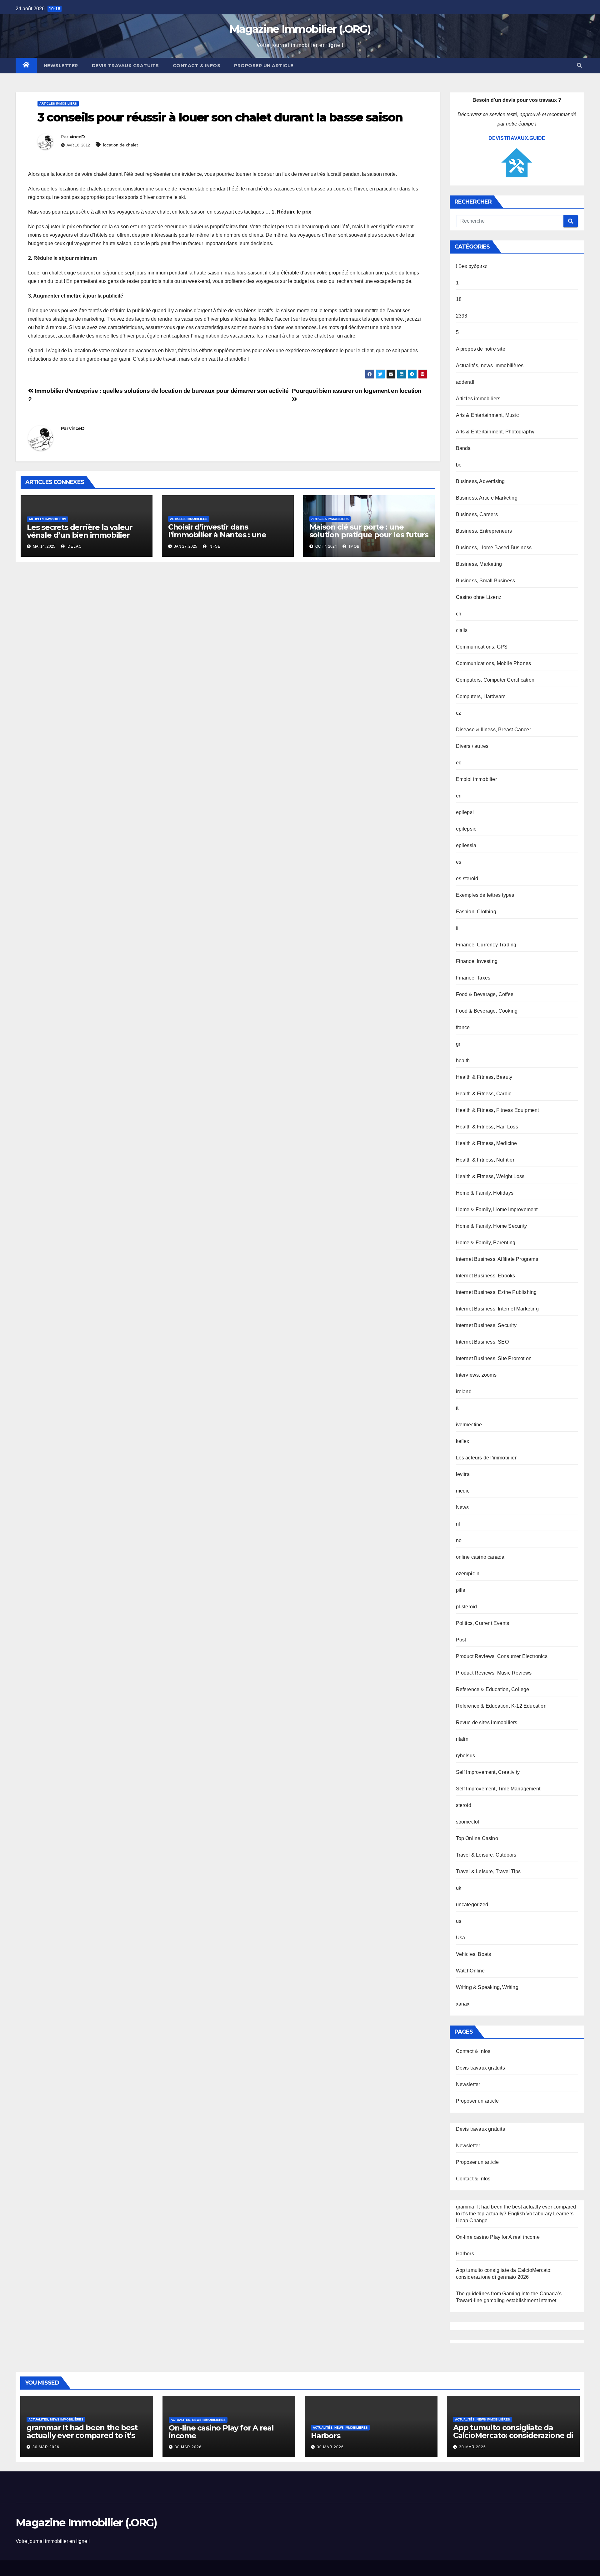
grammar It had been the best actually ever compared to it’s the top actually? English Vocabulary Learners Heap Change (516, 2214)
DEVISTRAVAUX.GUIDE (517, 138)
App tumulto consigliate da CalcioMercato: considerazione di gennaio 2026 (513, 2435)
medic (463, 1491)
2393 (462, 316)
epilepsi (465, 812)
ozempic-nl (468, 1574)
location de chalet (120, 145)
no (459, 1540)
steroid (464, 1805)
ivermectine (469, 1425)
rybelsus (466, 1756)
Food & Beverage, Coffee (485, 994)
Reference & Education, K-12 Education (501, 1706)
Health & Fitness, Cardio (484, 1094)
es (459, 862)
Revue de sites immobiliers (487, 1722)
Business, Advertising (480, 481)
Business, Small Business (486, 581)
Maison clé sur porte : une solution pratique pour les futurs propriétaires (369, 535)
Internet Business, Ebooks (486, 1276)
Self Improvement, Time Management (498, 1789)
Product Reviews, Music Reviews (494, 1673)
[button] (579, 65)
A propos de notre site (481, 349)
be (459, 465)
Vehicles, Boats (474, 1954)
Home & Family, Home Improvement (497, 1209)
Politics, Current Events (483, 1623)
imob (354, 546)
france (463, 1027)
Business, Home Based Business (494, 548)
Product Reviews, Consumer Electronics (502, 1656)
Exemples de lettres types (485, 895)
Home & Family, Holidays (485, 1193)
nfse (214, 546)
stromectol (468, 1822)
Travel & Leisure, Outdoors (486, 1855)
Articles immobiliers (58, 104)
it (457, 1408)
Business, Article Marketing (487, 498)
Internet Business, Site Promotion (494, 1358)
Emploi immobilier (476, 779)
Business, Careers (477, 514)
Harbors (465, 2254)
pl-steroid (467, 1607)
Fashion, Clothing (476, 912)
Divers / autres (472, 746)
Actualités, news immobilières (490, 365)
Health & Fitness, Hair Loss (487, 1127)
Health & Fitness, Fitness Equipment (497, 1110)
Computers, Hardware (481, 696)
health (463, 1061)
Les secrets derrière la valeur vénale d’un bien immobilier (80, 531)
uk (459, 1888)
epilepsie (466, 829)
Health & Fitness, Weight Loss (490, 1176)
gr (458, 1044)
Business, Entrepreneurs (484, 531)
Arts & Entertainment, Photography (495, 432)
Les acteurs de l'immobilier (486, 1458)
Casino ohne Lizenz (479, 597)
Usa (461, 1938)
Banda (463, 448)
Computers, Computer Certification (495, 680)
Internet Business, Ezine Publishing (496, 1292)
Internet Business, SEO (482, 1342)
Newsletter (61, 66)
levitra (463, 1474)
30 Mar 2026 (46, 2447)
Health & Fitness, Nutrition (486, 1160)
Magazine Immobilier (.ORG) (300, 29)
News (462, 1507)
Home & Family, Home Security (492, 1226)
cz (458, 713)
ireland (464, 1392)
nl (458, 1524)
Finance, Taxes (473, 978)
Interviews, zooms (476, 1375)
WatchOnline (470, 1971)
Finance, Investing (477, 961)
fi (457, 928)
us (459, 1921)
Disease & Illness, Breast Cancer (493, 730)
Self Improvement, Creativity (488, 1772)
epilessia (466, 845)
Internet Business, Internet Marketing (497, 1309)
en (459, 796)
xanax (463, 2004)
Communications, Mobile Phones (494, 663)
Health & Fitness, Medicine (487, 1143)
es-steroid (467, 878)
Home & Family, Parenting (486, 1243)
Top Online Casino (477, 1838)
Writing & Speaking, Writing (487, 1987)
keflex (463, 1441)
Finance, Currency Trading (486, 945)
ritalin (462, 1739)
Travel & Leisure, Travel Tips (488, 1871)
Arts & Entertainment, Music (487, 415)
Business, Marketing (479, 564)
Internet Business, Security (486, 1325)
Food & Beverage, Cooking (487, 1011)
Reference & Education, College (493, 1689)
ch (459, 614)
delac (74, 546)
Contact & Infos (197, 66)
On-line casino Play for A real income (498, 2237)
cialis (462, 630)
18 (459, 299)
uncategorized (472, 1905)
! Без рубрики (472, 266)
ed (459, 763)
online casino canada (480, 1557)
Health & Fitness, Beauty (484, 1077)
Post (461, 1640)
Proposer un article (264, 66)
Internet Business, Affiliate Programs (497, 1259)
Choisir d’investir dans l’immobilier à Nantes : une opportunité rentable (217, 535)
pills (461, 1590)
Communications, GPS (482, 647)
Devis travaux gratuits (125, 66)
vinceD (77, 137)
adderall (465, 382)
